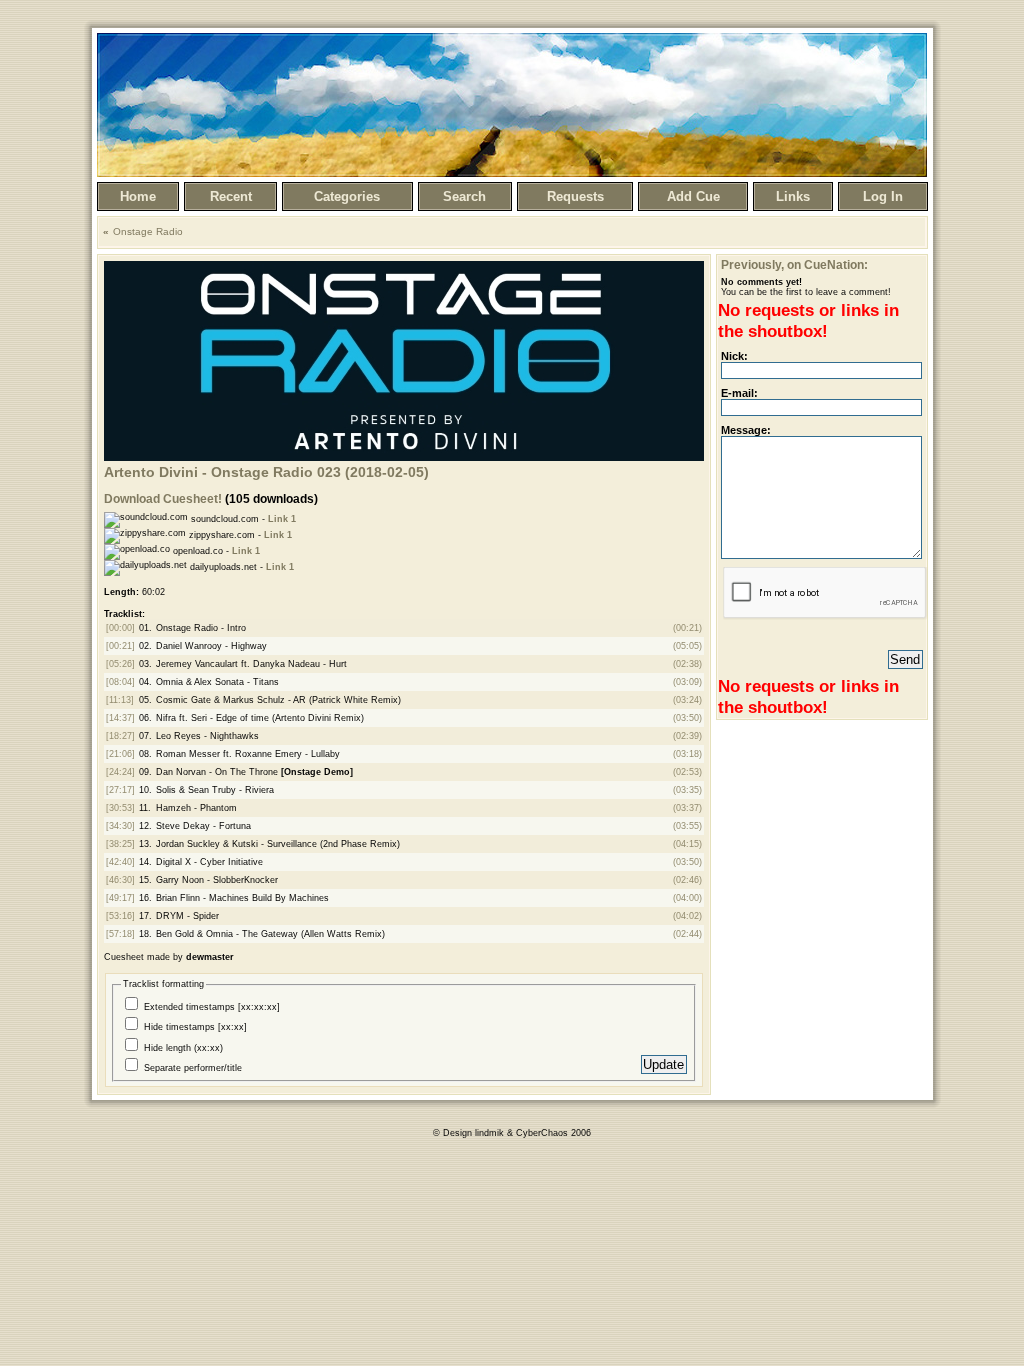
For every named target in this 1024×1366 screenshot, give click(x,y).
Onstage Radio (148, 231)
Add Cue (693, 196)
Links (793, 196)
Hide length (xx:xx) (183, 1048)
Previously (751, 265)
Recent (231, 196)
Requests (575, 196)
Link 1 (282, 519)
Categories (347, 196)
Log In (883, 196)
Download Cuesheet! (163, 499)
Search (464, 196)
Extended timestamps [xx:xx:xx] (212, 1007)
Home (138, 196)
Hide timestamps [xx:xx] (195, 1027)
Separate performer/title (193, 1068)
